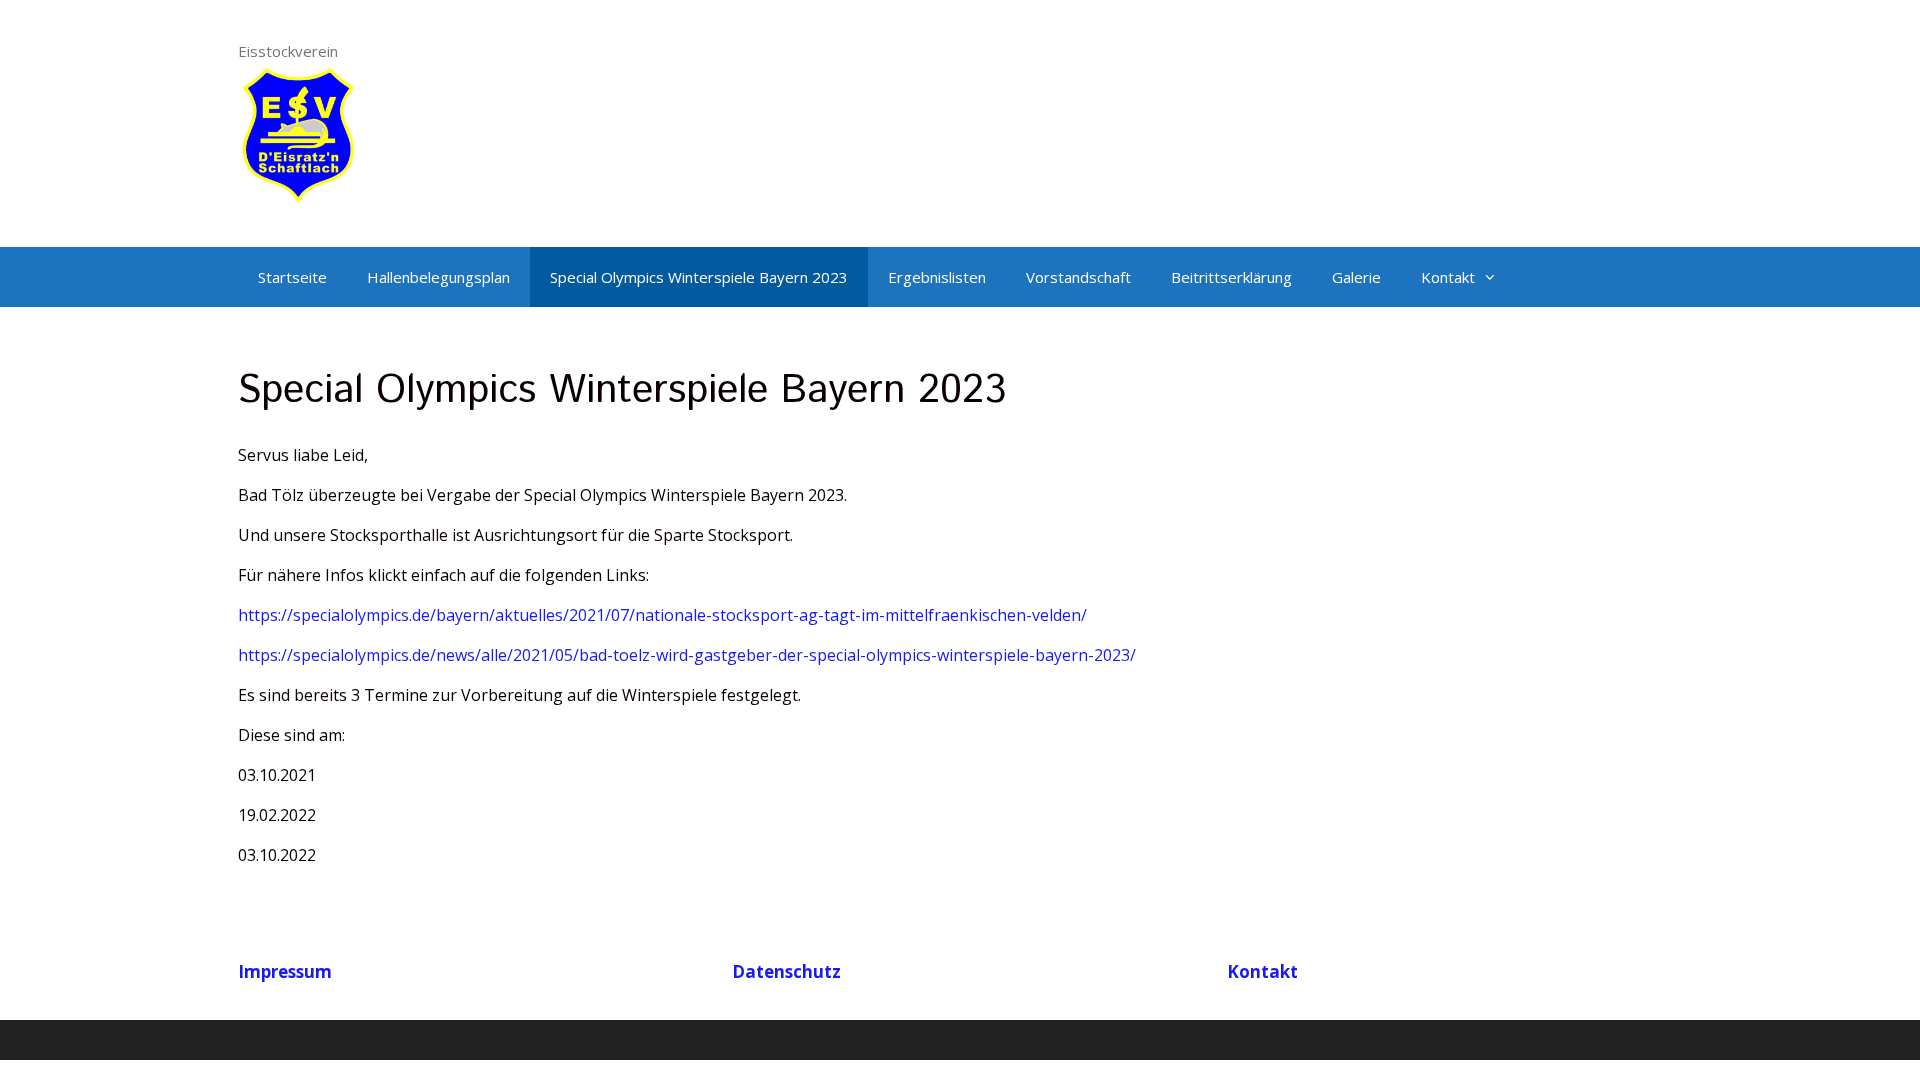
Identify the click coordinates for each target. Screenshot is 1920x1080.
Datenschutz (786, 971)
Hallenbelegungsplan (438, 277)
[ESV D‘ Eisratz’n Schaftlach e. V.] (298, 133)
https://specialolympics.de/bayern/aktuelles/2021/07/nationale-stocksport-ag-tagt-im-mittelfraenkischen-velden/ (662, 615)
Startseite (292, 277)
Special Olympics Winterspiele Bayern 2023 (699, 277)
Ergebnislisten (937, 277)
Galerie (1356, 277)
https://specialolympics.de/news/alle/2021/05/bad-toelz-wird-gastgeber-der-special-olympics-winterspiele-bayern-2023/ (687, 655)
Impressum (285, 971)
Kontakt (1448, 277)
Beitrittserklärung (1231, 277)
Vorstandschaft (1078, 277)
